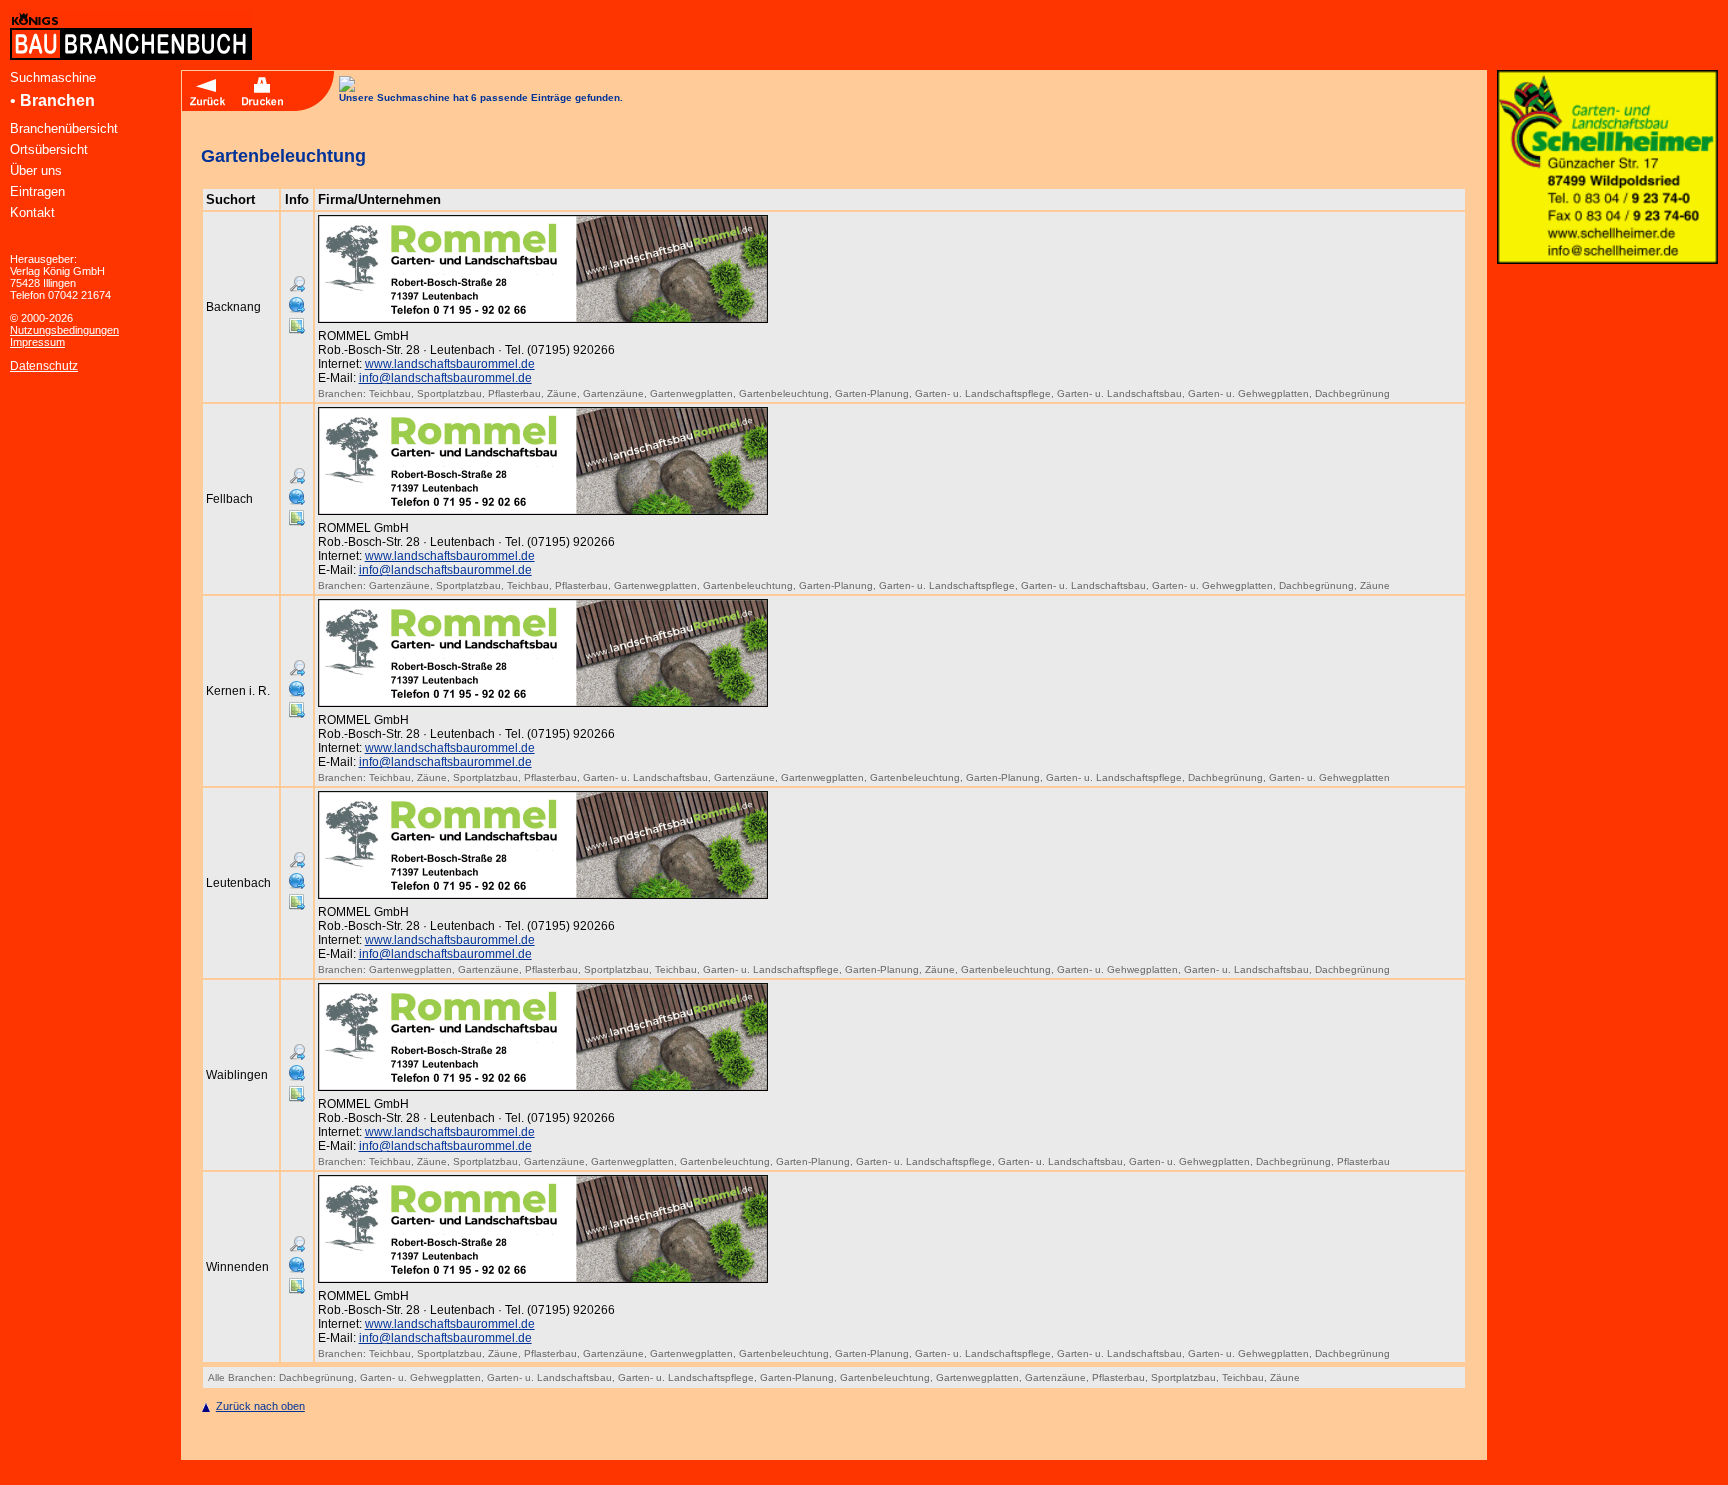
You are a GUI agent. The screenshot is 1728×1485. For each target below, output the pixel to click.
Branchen (57, 100)
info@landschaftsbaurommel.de (445, 378)
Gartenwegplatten (691, 393)
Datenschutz (44, 366)
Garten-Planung (872, 393)
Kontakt (32, 212)
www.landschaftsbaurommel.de (450, 364)
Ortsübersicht (49, 149)
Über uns (36, 170)
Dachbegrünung (1352, 393)
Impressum (37, 342)
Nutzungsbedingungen (64, 330)
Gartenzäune (613, 393)
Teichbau (390, 393)
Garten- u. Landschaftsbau (1119, 393)
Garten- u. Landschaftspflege (983, 393)
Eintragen (37, 191)
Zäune (562, 393)
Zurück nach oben (260, 1406)
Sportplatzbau (449, 393)
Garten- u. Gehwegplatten (1248, 393)
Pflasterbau (514, 393)
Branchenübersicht (64, 128)
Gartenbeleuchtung (784, 393)
